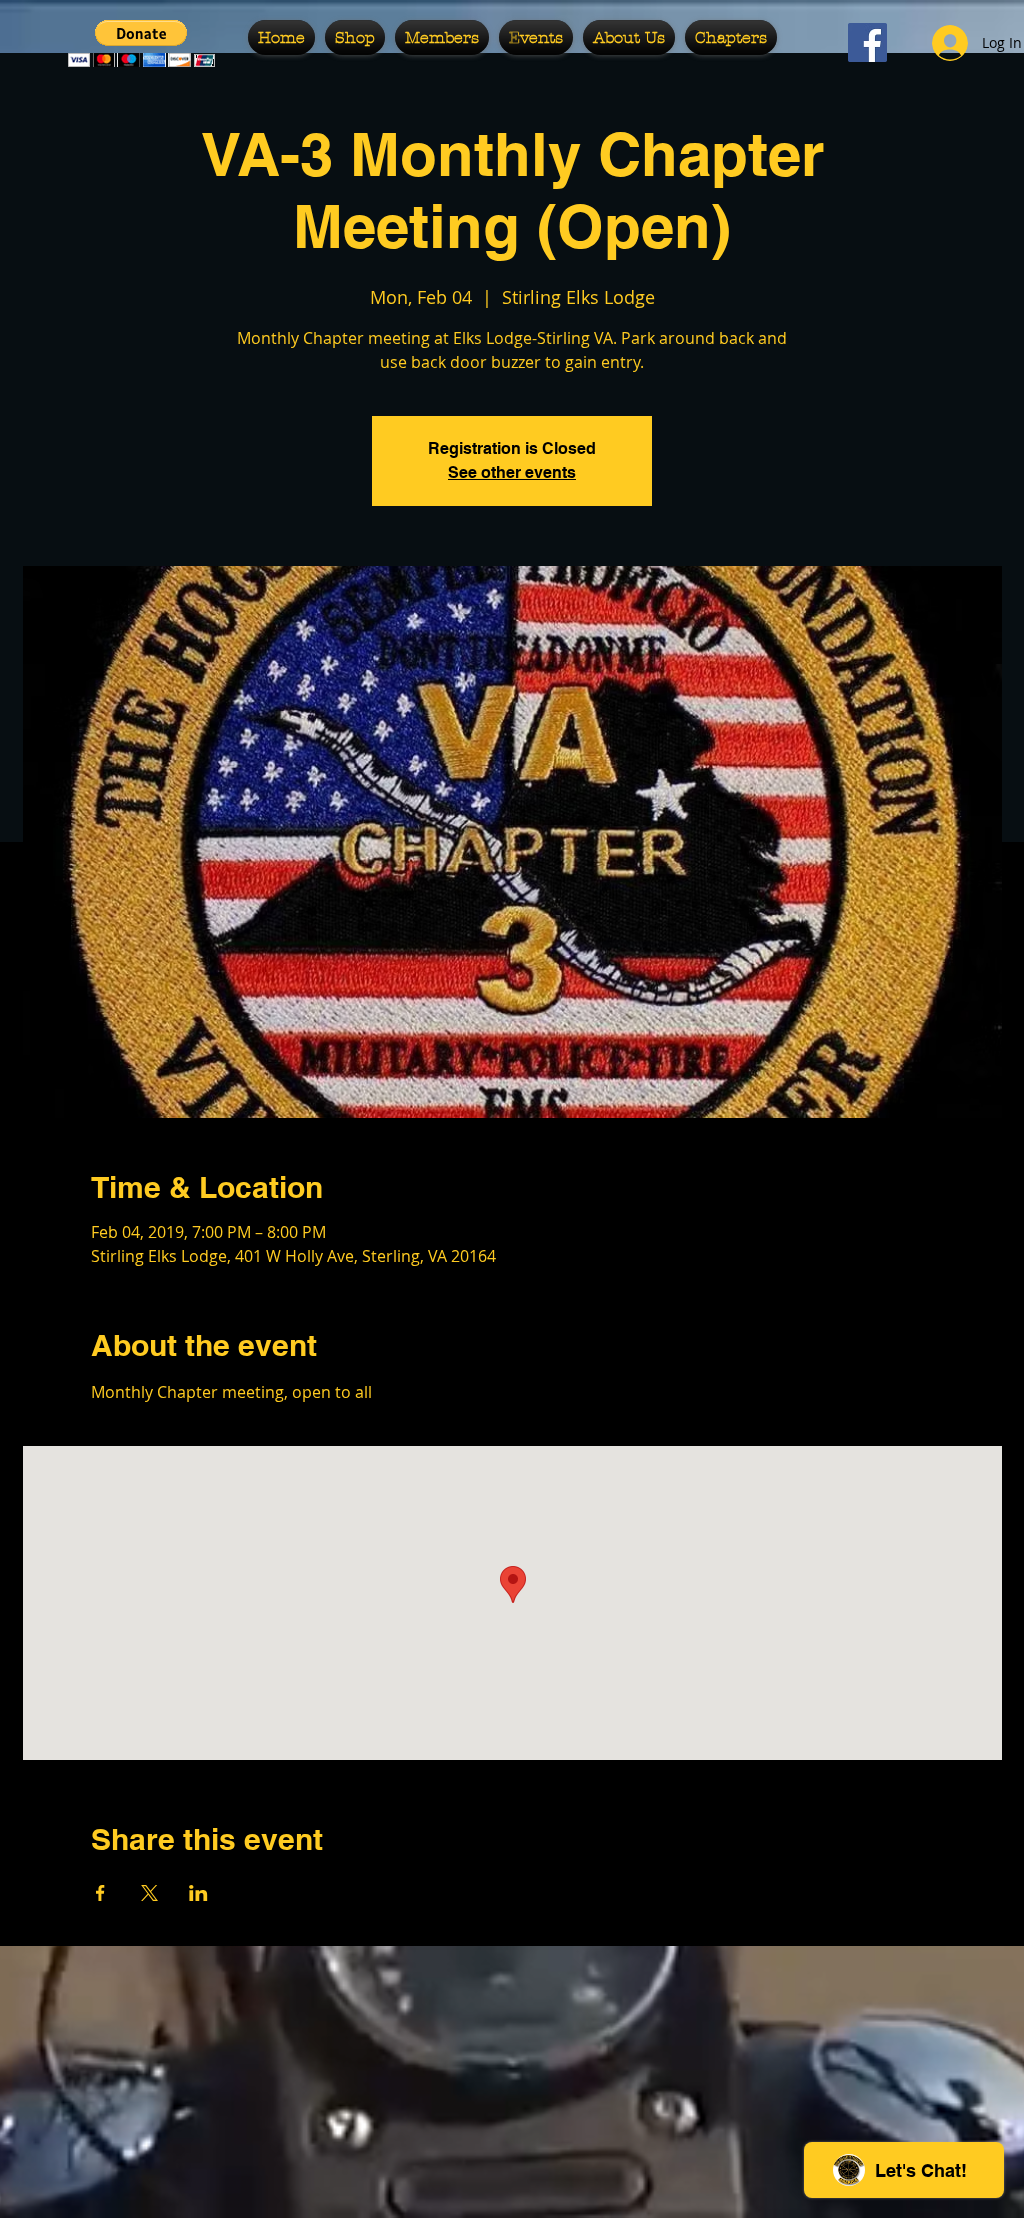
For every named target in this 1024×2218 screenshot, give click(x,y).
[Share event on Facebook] (100, 1893)
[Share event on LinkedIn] (198, 1893)
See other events (512, 472)
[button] (355, 37)
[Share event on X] (149, 1893)
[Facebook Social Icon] (867, 42)
